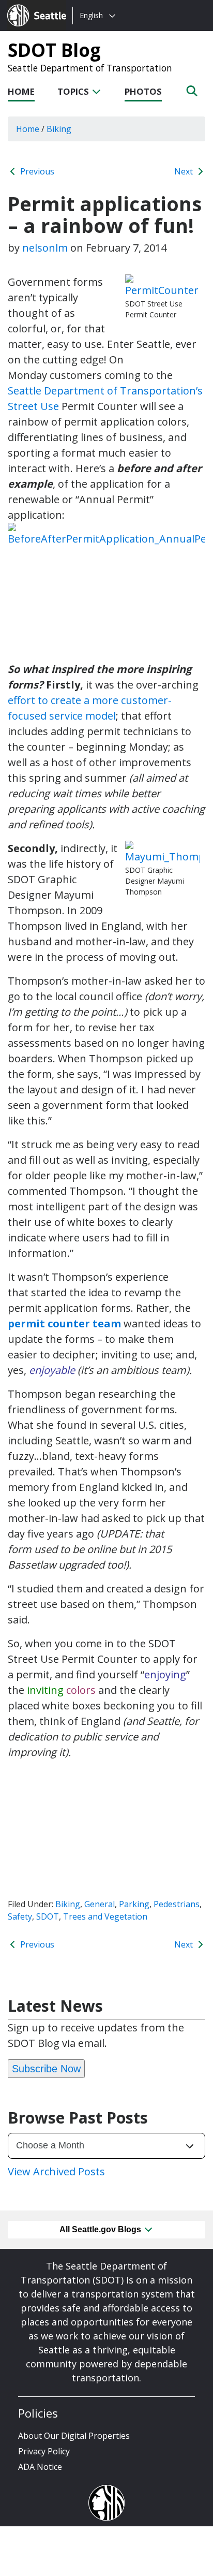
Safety (20, 1916)
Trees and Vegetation (105, 1916)
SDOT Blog (54, 50)
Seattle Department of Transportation (90, 68)
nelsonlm (45, 248)
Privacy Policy (44, 2451)
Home (21, 91)
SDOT (48, 1916)
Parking (134, 1904)
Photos (143, 91)
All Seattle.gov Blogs (101, 2229)
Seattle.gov (29, 6)
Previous (36, 171)
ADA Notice (40, 2467)
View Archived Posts (56, 2171)
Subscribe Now (46, 2069)
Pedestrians (177, 1904)
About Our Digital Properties (74, 2436)
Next (185, 171)
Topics (74, 91)
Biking (68, 1904)
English (91, 15)
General (100, 1904)
